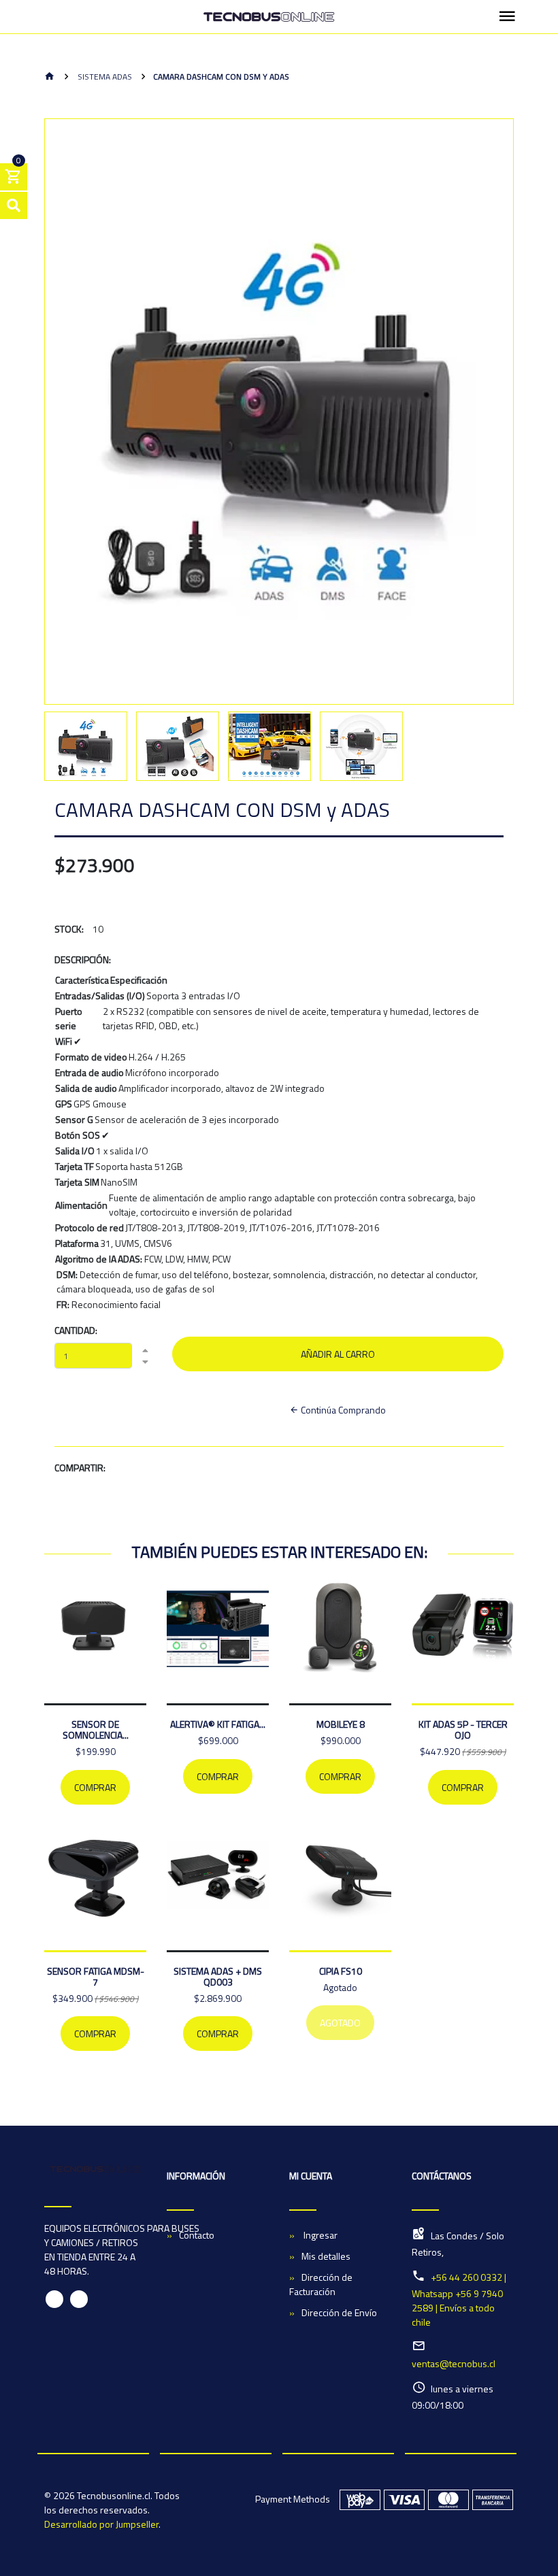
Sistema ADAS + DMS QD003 (218, 1976)
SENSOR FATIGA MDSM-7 (96, 1976)
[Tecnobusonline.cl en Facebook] (54, 2299)
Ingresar (319, 2235)
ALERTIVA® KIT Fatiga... (218, 1724)
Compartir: (80, 1468)
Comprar (95, 1787)
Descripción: (83, 959)
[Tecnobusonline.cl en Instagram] (79, 2299)
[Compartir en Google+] (205, 1470)
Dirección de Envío (339, 2312)
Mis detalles (326, 2256)
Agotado (340, 2023)
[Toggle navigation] (507, 17)
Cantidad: (76, 1330)
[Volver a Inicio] (50, 77)
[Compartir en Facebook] (174, 1470)
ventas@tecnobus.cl (454, 2363)
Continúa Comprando (342, 1410)
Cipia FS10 (341, 1971)
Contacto (197, 2235)
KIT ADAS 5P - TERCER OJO (463, 1729)
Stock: (69, 929)
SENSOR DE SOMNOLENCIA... (96, 1729)
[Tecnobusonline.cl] (269, 17)
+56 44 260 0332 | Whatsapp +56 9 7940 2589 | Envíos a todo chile (459, 2299)
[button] (71, 450)
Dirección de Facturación (321, 2284)
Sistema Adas (104, 77)
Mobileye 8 (341, 1724)
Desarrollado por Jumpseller (101, 2524)
